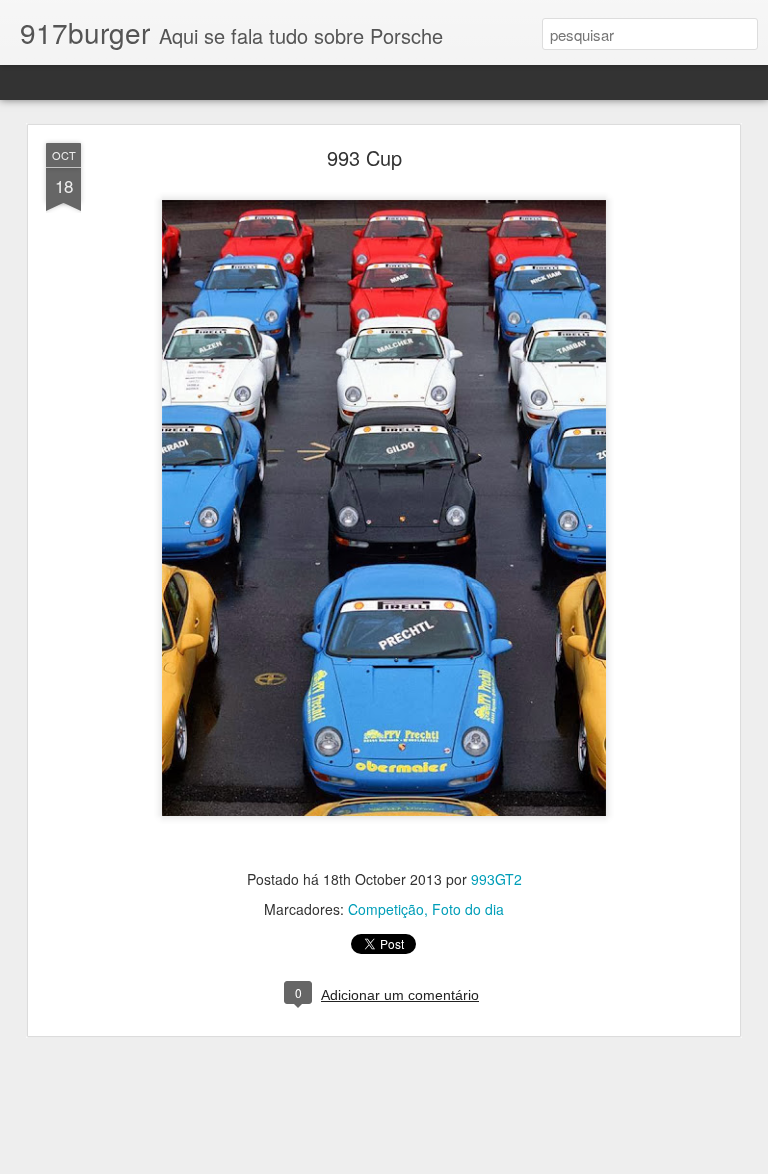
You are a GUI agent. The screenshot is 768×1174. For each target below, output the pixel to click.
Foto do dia (468, 909)
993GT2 (496, 879)
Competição (386, 909)
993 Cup (364, 157)
